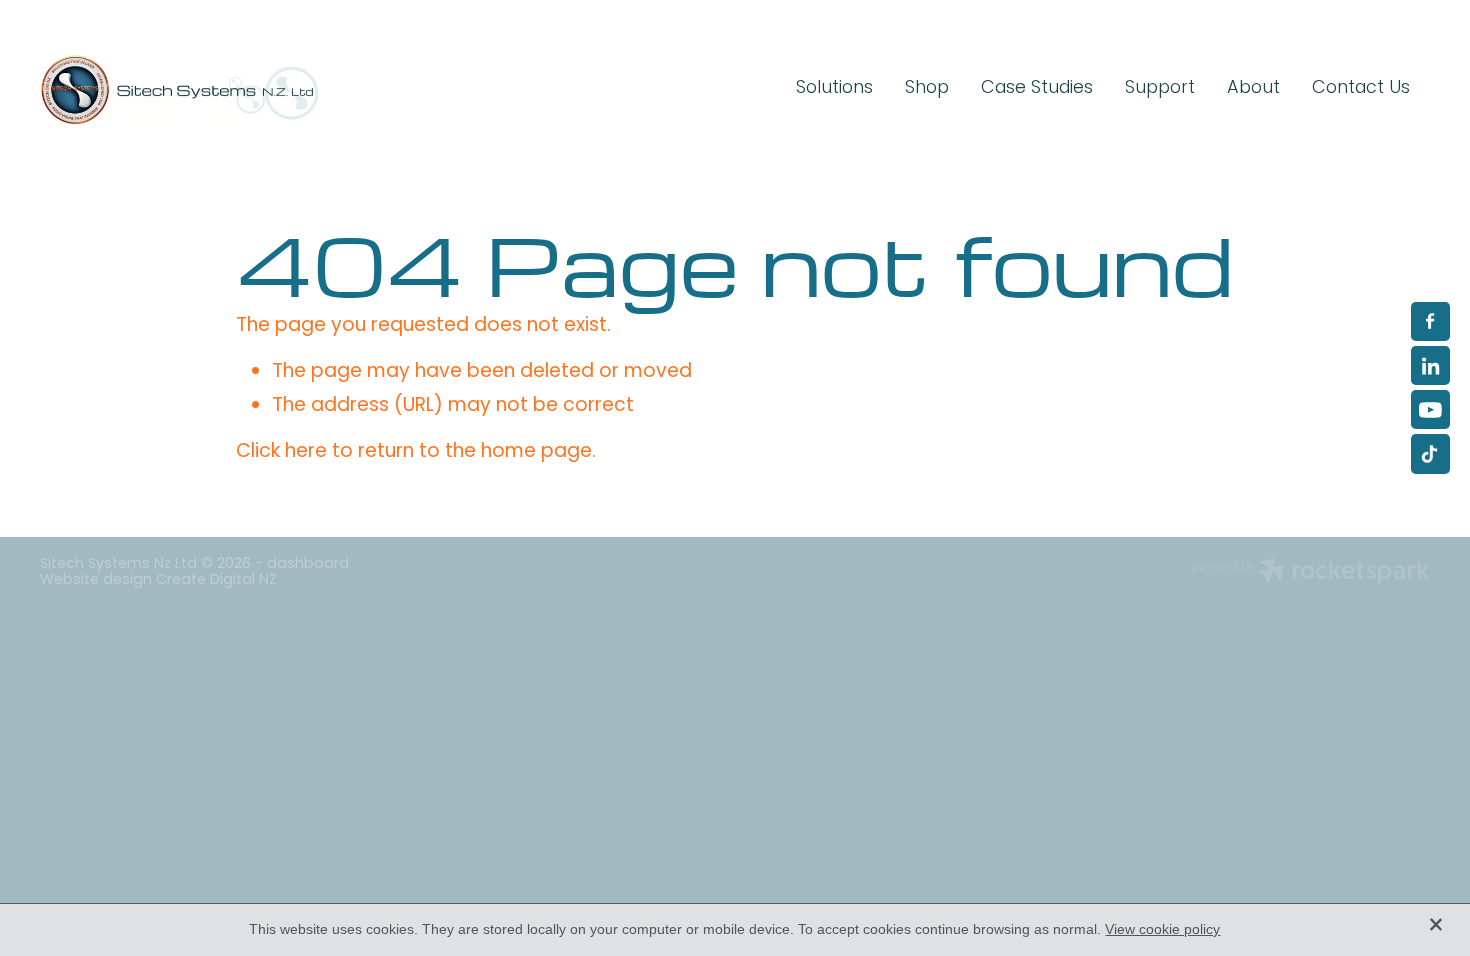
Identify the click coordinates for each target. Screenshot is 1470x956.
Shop (927, 88)
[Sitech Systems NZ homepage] (179, 90)
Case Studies (1037, 88)
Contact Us (1361, 88)
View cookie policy (1162, 929)
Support (1160, 88)
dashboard (308, 564)
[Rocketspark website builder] (1311, 574)
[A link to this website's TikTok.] (1430, 453)
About (1253, 88)
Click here (281, 452)
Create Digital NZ (216, 580)
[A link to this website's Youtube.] (1430, 409)
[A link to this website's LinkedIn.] (1430, 365)
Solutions (834, 88)
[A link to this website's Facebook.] (1430, 321)
